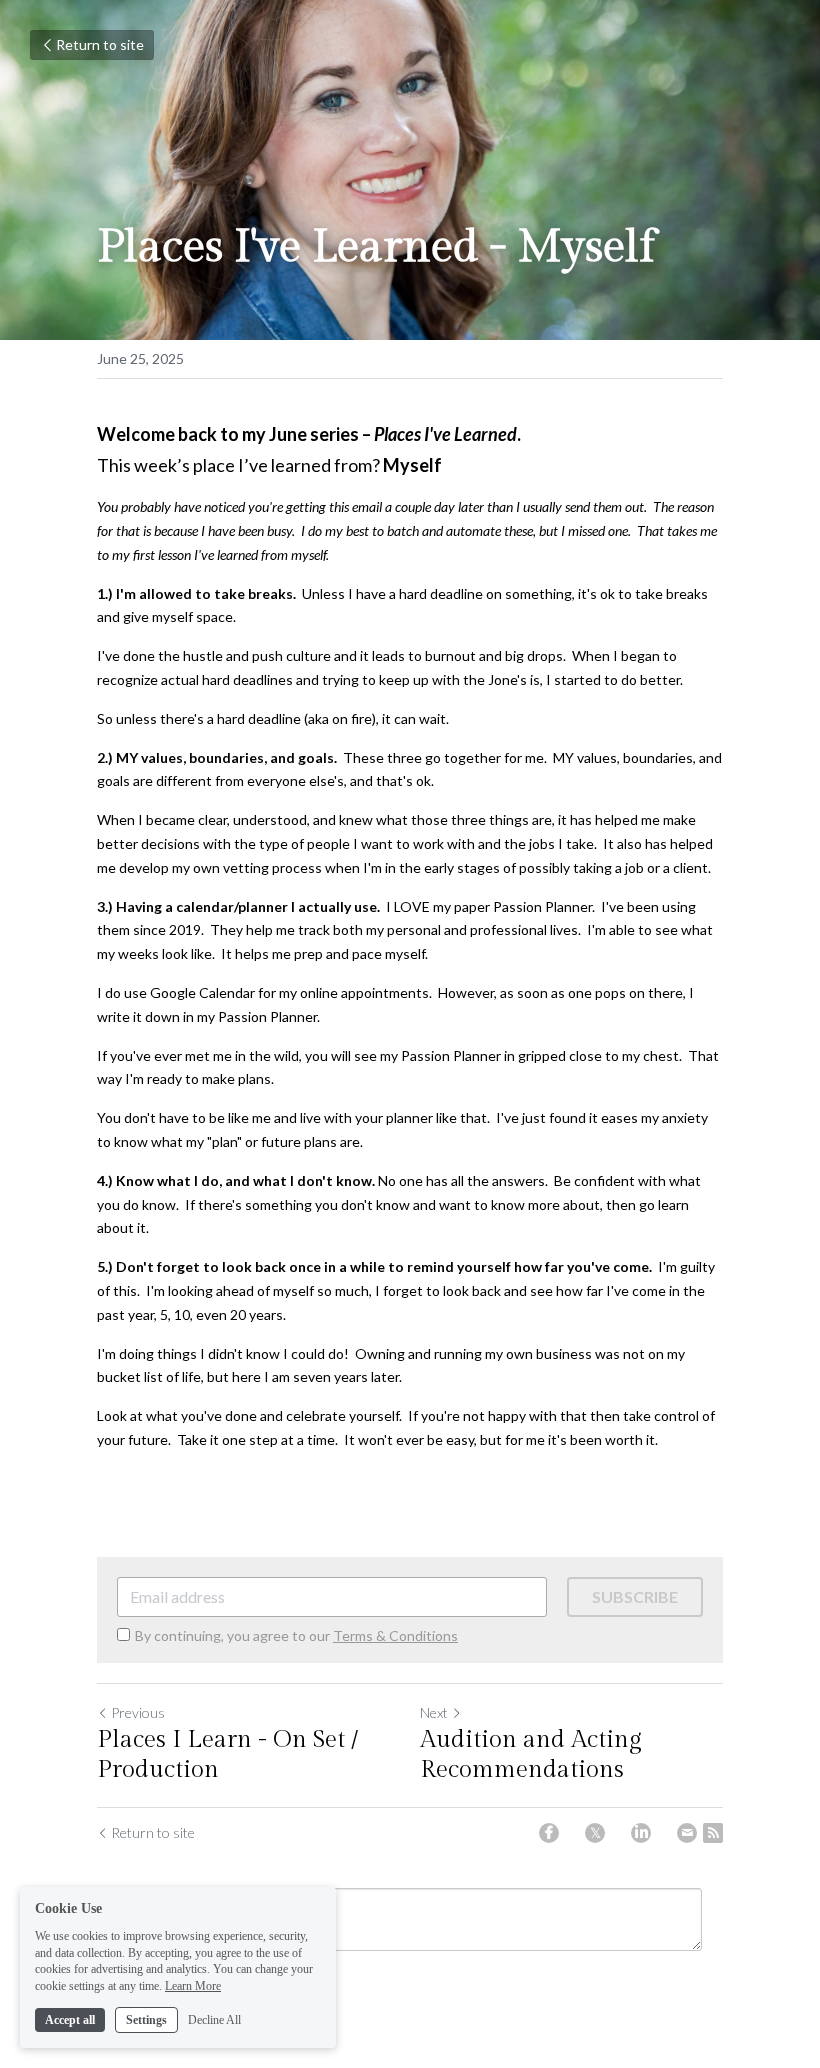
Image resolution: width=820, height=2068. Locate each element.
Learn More (193, 1986)
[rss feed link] (713, 1833)
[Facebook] (549, 1833)
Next (434, 1712)
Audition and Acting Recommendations (531, 1755)
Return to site (100, 44)
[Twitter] (595, 1833)
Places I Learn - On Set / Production (228, 1755)
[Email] (687, 1833)
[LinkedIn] (641, 1833)
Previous (138, 1712)
